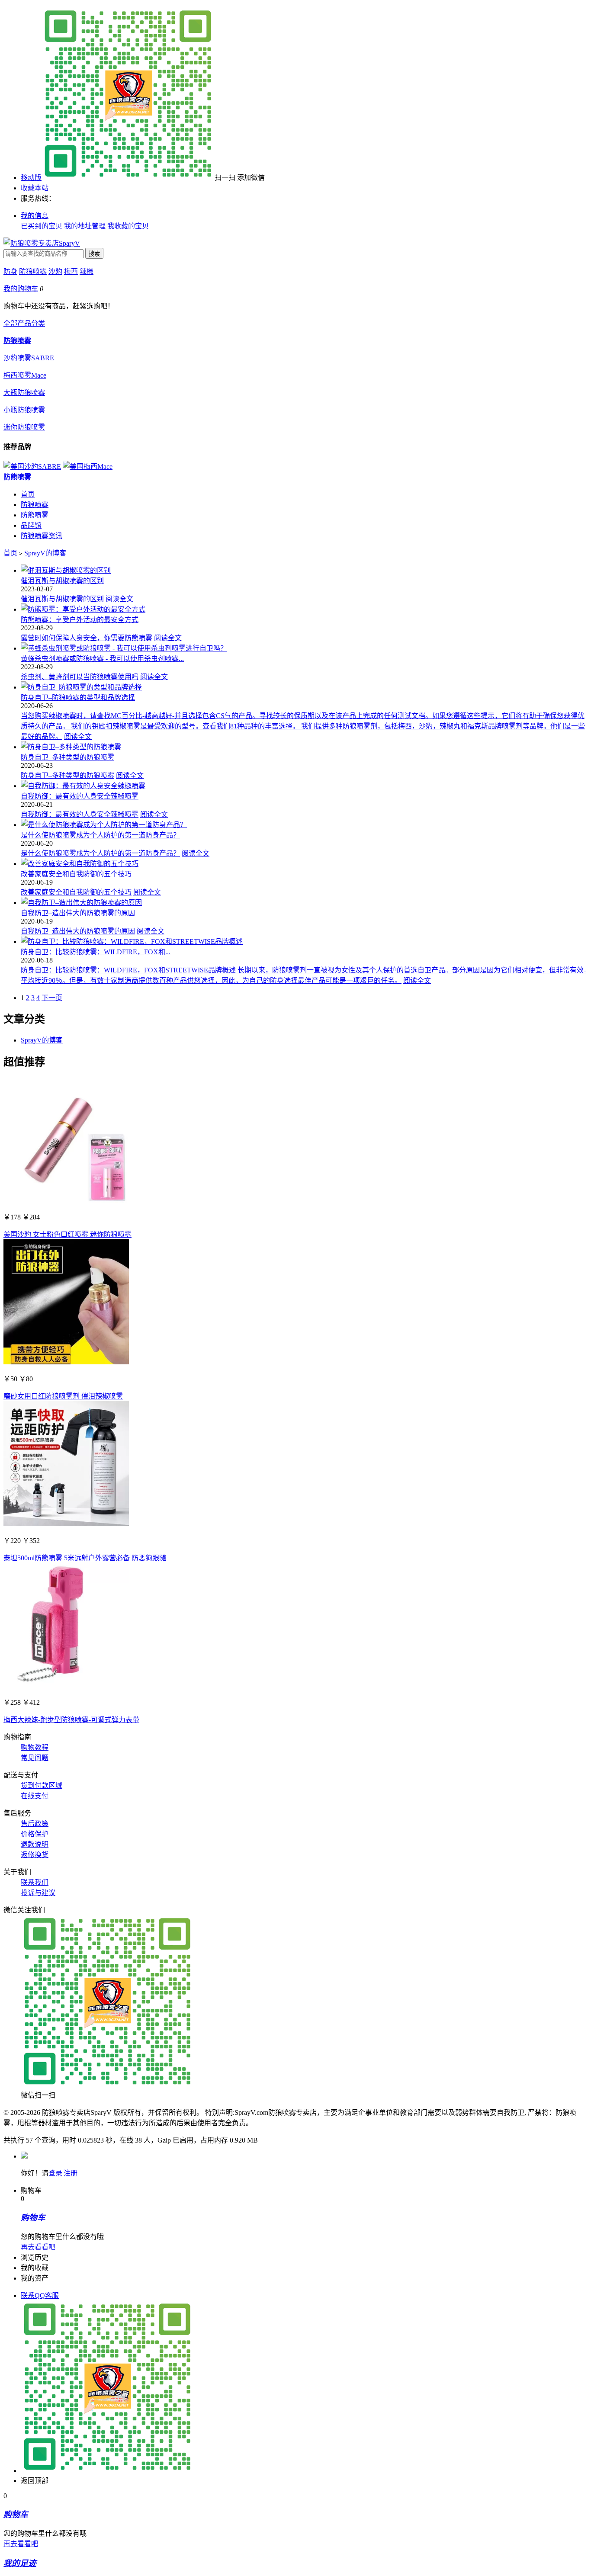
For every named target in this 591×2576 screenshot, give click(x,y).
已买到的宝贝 (42, 226)
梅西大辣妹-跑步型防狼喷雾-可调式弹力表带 (71, 1720)
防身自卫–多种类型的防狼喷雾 (67, 757)
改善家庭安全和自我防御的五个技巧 (76, 874)
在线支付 (35, 1796)
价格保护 (35, 1834)
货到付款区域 (42, 1785)
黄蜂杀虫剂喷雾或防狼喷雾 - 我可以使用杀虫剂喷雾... (102, 659)
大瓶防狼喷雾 (24, 393)
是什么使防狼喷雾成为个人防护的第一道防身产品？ (100, 835)
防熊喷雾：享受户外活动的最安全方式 (80, 620)
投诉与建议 (38, 1893)
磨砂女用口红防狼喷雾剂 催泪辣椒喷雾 (63, 1396)
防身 (10, 271)
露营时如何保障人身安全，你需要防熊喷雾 (87, 638)
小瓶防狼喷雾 (24, 410)
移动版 (31, 178)
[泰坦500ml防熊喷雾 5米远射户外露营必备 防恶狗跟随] (66, 1524)
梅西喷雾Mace (25, 375)
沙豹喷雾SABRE (29, 358)
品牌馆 (31, 525)
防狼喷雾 (33, 271)
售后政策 (35, 1824)
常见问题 (35, 1758)
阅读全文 (119, 599)
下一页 (52, 998)
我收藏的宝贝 (128, 226)
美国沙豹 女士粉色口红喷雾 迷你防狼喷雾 (67, 1234)
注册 (71, 2173)
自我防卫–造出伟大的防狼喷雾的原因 (78, 913)
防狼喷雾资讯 (42, 536)
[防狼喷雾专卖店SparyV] (42, 243)
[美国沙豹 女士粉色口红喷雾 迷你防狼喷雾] (66, 1200)
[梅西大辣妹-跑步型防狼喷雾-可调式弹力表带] (66, 1686)
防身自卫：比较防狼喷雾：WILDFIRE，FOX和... (96, 952)
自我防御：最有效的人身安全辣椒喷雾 (80, 796)
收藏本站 (35, 188)
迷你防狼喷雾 (24, 427)
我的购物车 (21, 289)
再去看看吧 (38, 2247)
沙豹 (55, 271)
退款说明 (35, 1844)
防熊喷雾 (17, 477)
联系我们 (35, 1882)
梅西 (71, 271)
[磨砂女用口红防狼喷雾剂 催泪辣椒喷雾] (66, 1362)
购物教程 (35, 1747)
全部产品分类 (24, 323)
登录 (55, 2173)
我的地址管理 (85, 226)
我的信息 (35, 216)
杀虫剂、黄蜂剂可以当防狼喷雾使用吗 (80, 677)
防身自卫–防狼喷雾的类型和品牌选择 (78, 698)
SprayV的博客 (45, 553)
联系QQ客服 (40, 2295)
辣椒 (87, 271)
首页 (28, 494)
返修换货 (35, 1855)
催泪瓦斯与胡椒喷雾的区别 (62, 581)
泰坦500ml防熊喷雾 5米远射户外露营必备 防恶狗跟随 (85, 1558)
